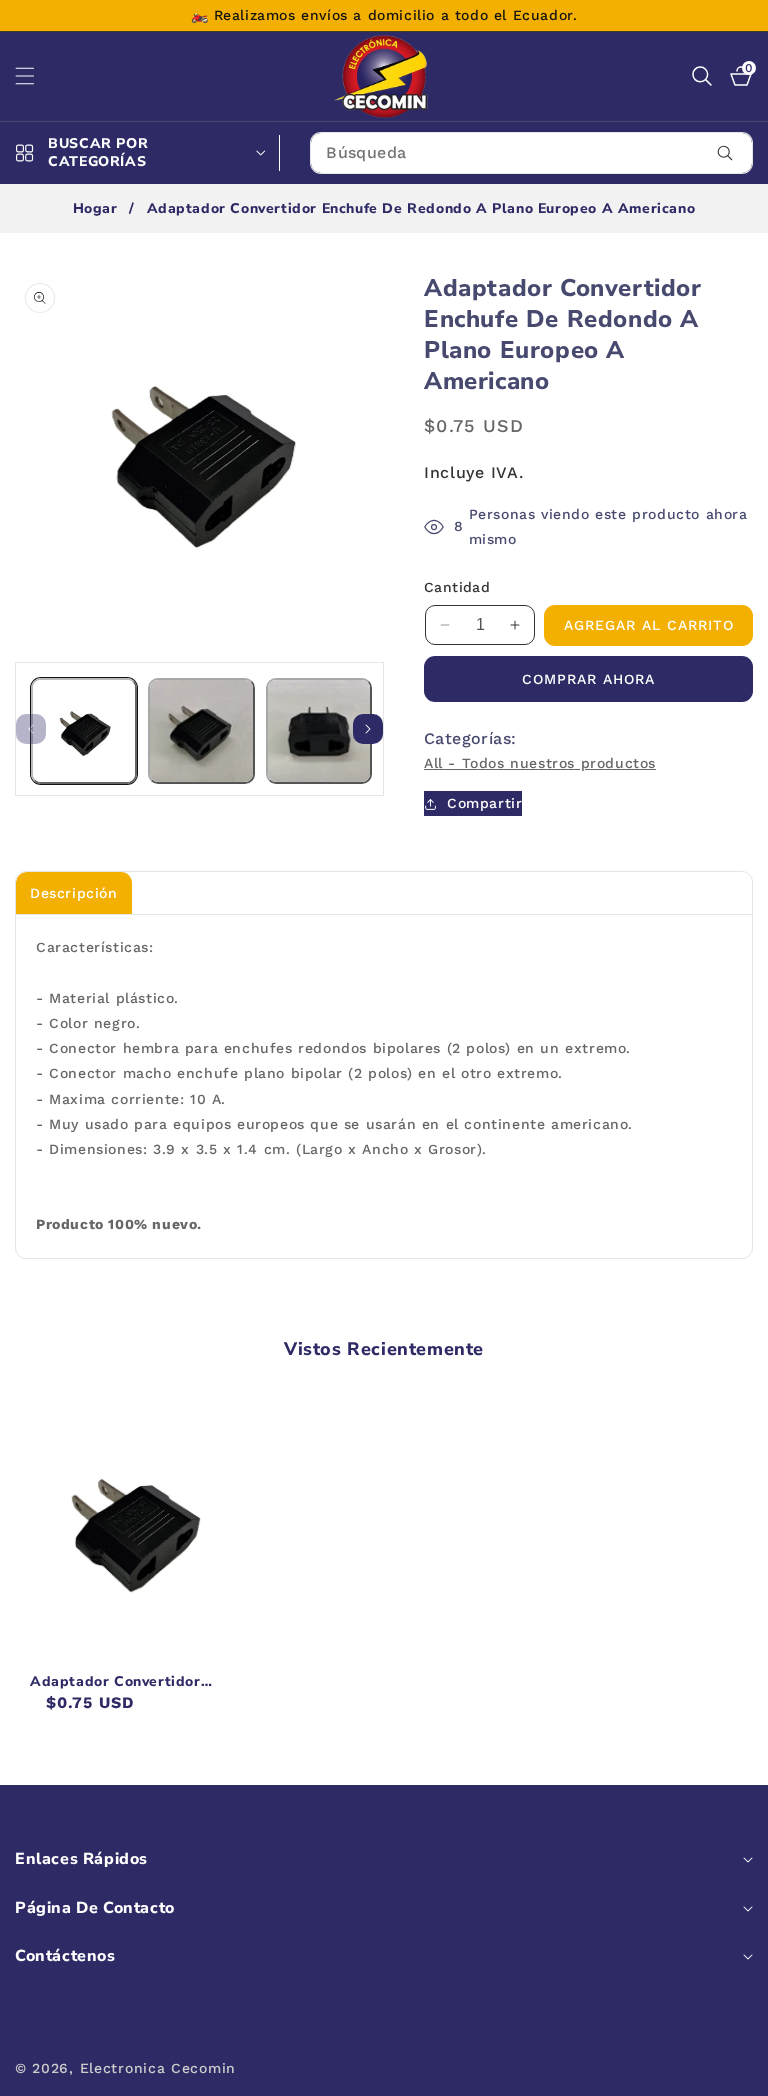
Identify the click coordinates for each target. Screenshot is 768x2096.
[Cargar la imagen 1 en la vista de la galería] (84, 731)
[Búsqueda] (724, 153)
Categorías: (470, 738)
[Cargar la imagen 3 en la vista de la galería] (319, 731)
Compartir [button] (484, 803)
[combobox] (531, 153)
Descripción (74, 893)
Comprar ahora (588, 679)
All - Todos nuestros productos (540, 763)
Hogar (95, 209)
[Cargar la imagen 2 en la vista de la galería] (201, 731)
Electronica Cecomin (158, 2068)
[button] (37, 76)
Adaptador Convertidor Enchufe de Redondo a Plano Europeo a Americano (131, 1682)
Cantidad (457, 587)
